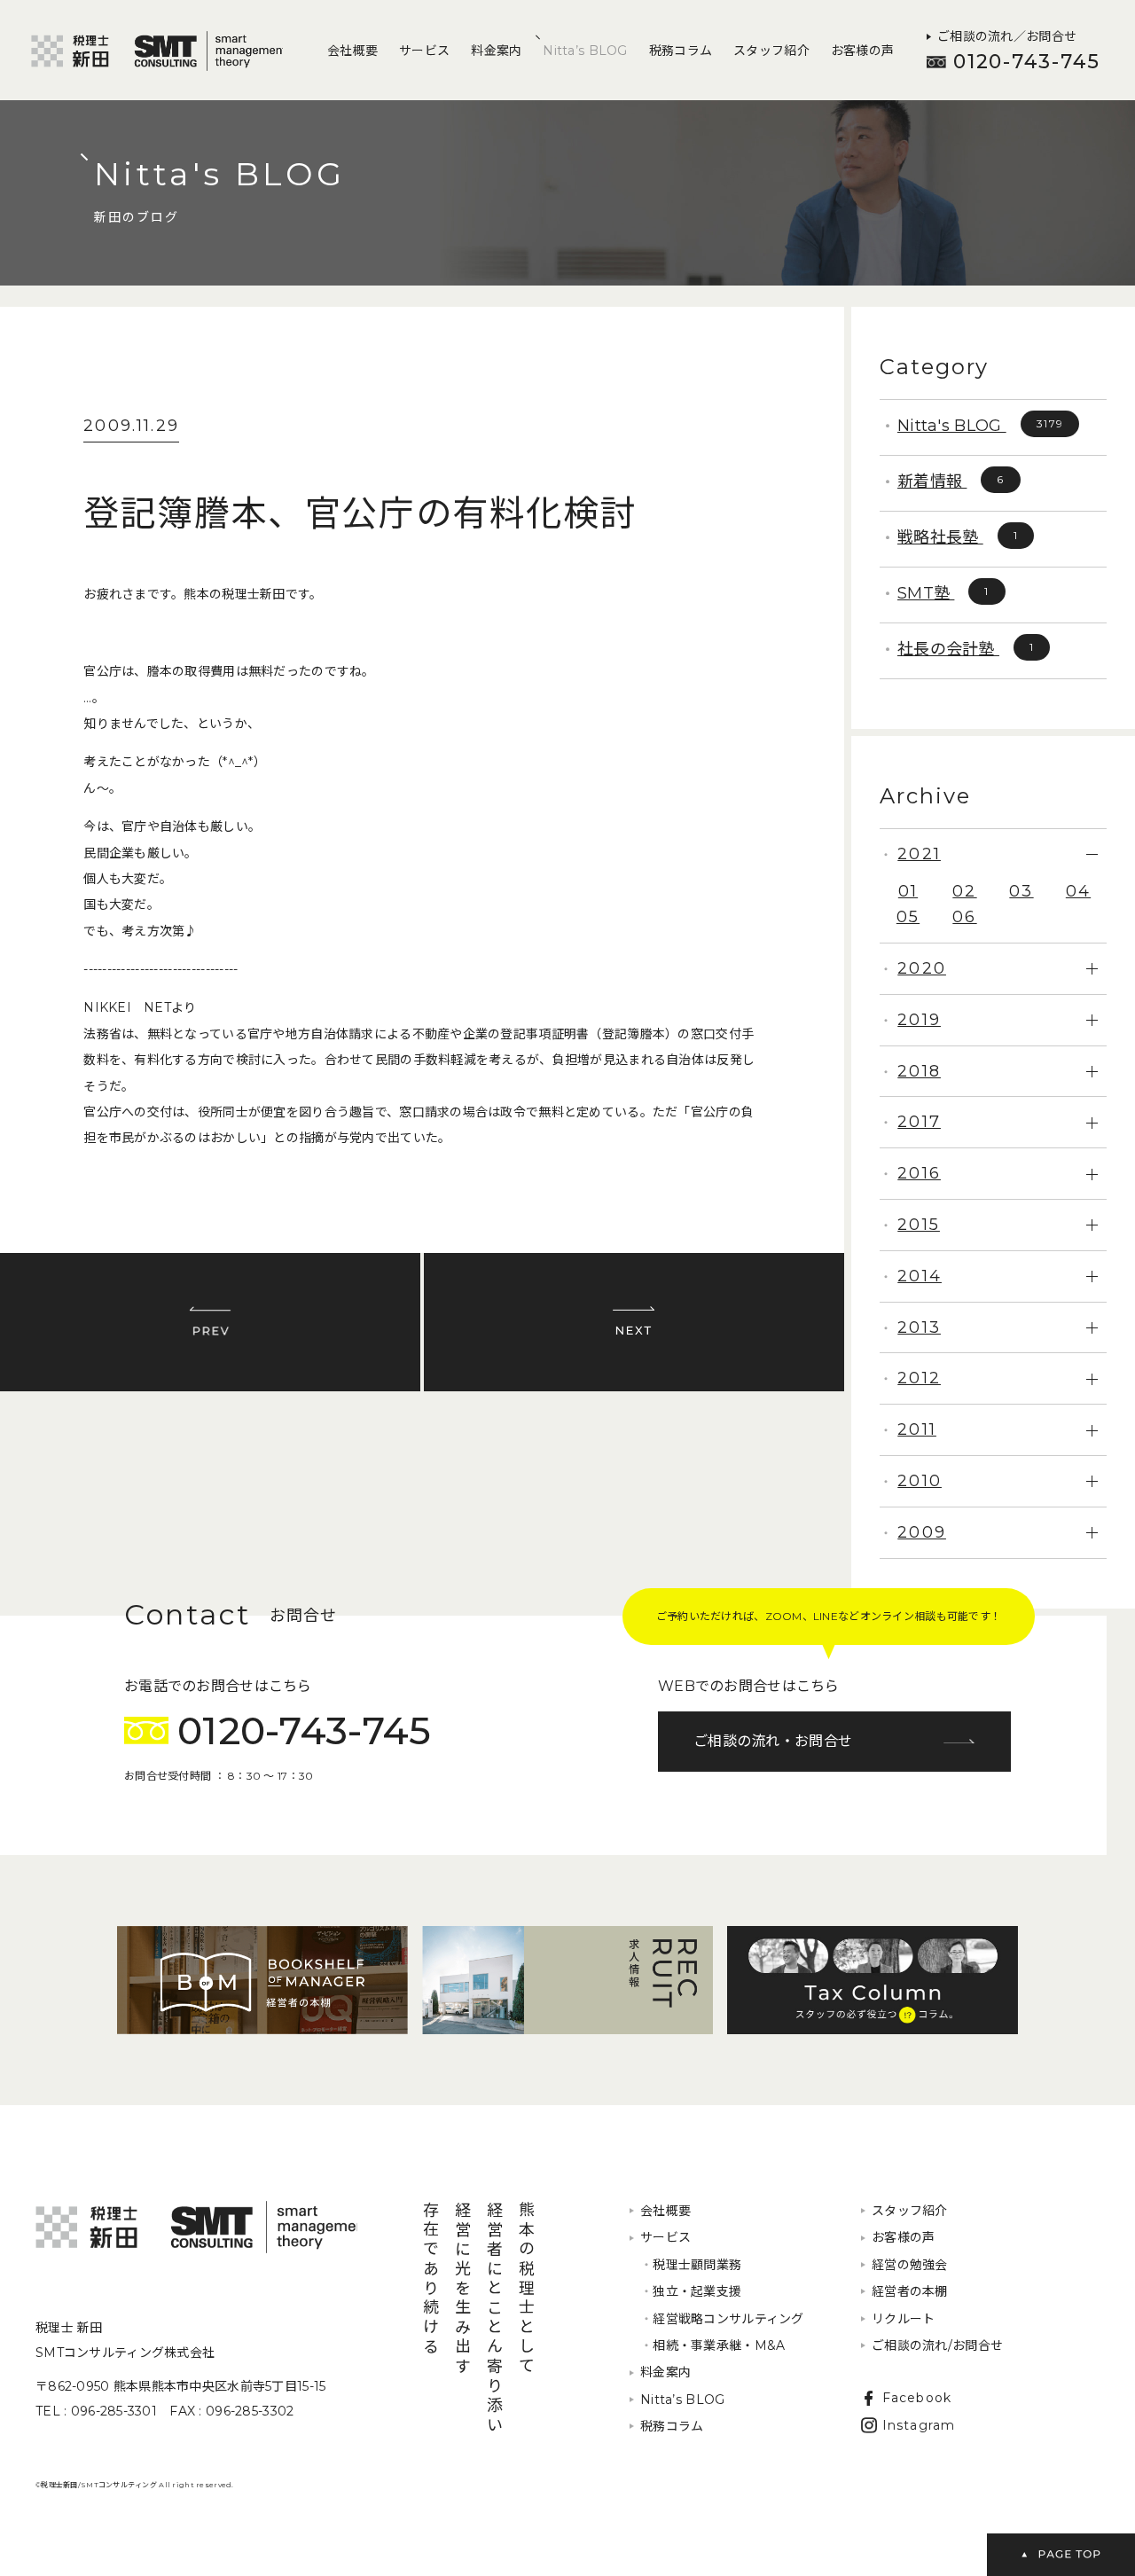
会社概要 (352, 51)
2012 (919, 1378)
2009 (922, 1532)
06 (964, 917)
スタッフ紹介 (771, 51)
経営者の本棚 (910, 2291)
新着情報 (951, 482)
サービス (424, 51)
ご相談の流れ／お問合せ (1007, 36)
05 (908, 917)
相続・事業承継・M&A (712, 2345)
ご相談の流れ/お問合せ (937, 2345)
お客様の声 (862, 51)
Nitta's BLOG (980, 426)
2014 (920, 1276)
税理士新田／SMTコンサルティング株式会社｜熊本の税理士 (157, 51)
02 (964, 891)
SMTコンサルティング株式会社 (196, 2227)
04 (1078, 891)
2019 (919, 1020)
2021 (919, 854)
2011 (917, 1429)
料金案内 (496, 51)
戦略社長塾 (958, 537)
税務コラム (681, 51)
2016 (919, 1173)
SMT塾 (943, 593)
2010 (920, 1481)
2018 (919, 1071)
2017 (919, 1122)
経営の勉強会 (910, 2265)
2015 (919, 1225)
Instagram (919, 2425)
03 (1021, 891)
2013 (919, 1327)
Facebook (917, 2398)
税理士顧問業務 (691, 2265)
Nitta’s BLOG (585, 51)
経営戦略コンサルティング (722, 2319)
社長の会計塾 (966, 649)
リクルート (903, 2319)
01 (908, 891)
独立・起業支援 (691, 2291)
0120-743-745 (1027, 62)
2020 (922, 968)
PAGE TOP (1061, 2555)
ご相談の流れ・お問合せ (773, 1741)
